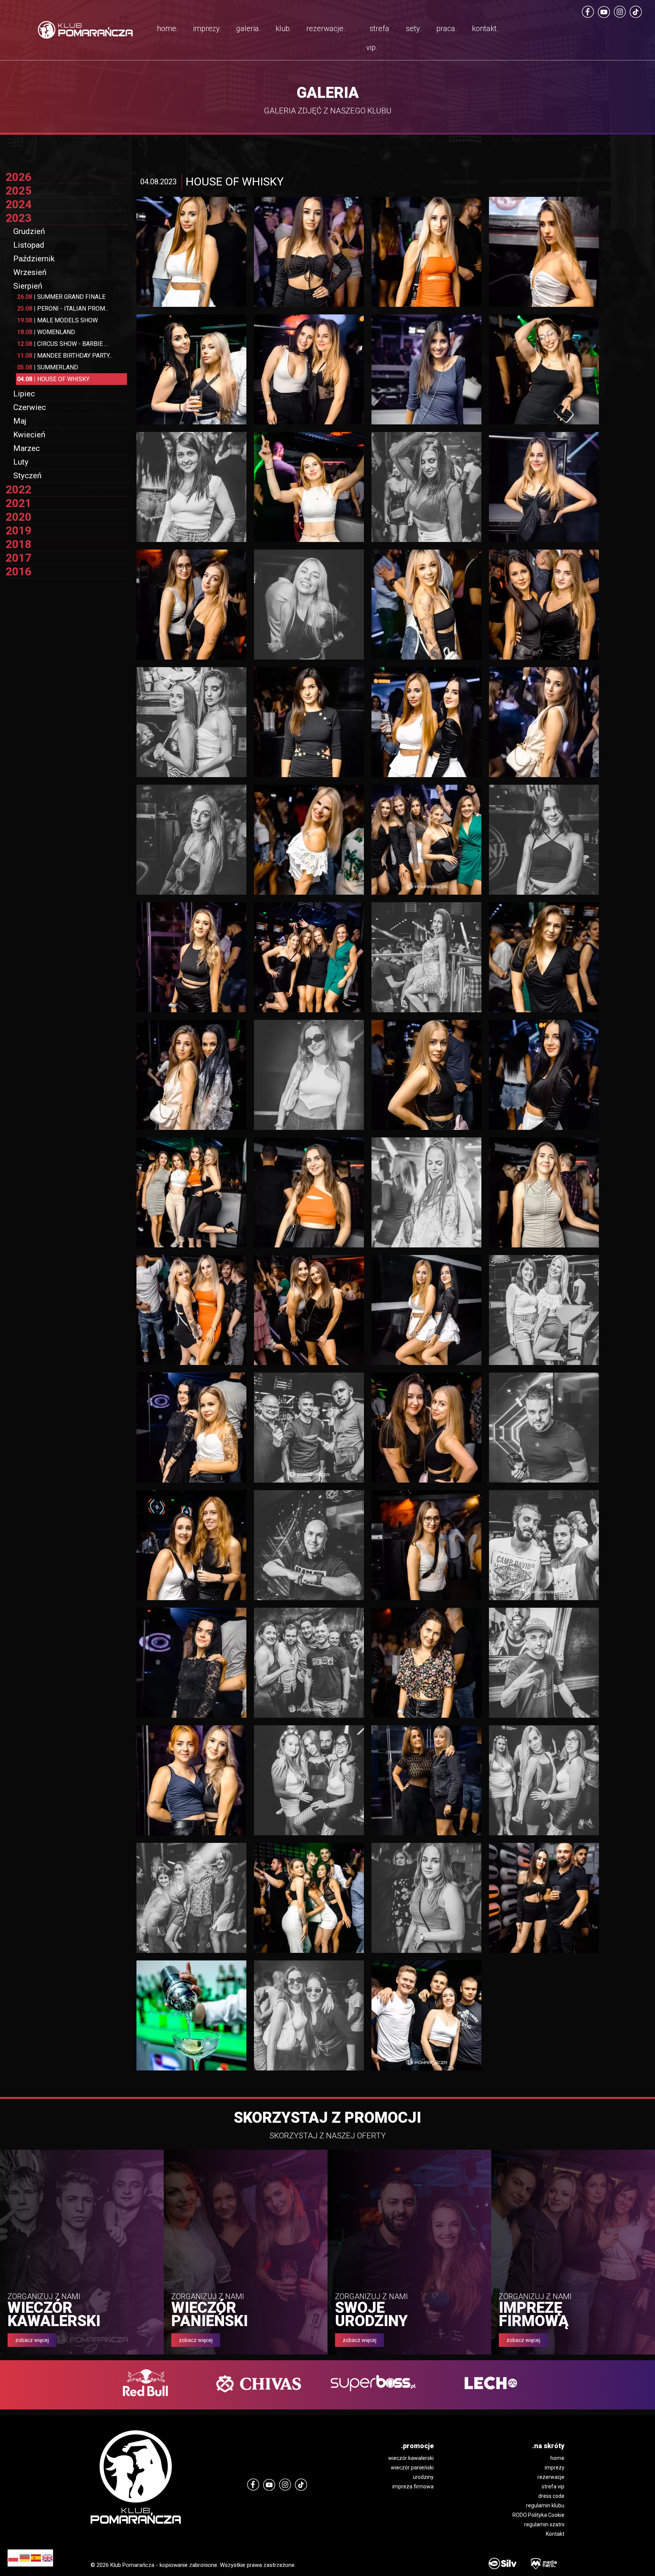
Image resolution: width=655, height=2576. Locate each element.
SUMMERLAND (48, 367)
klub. (284, 28)
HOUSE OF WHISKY (53, 379)
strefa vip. (378, 38)
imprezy (555, 2468)
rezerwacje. (326, 28)
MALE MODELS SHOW (57, 320)
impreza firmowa (413, 2486)
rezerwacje (551, 2477)
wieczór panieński (412, 2468)
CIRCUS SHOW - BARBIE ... (62, 344)
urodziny (423, 2477)
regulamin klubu (545, 2505)
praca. (447, 28)
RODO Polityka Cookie (538, 2515)
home (557, 2458)
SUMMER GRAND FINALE (61, 297)
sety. (414, 28)
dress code (551, 2496)
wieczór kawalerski (411, 2458)
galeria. (248, 28)
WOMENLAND (46, 332)
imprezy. (207, 28)
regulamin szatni (544, 2524)
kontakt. (485, 28)
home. (168, 28)
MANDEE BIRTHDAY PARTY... (65, 356)
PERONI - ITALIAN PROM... (63, 309)
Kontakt (555, 2534)
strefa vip (553, 2486)
